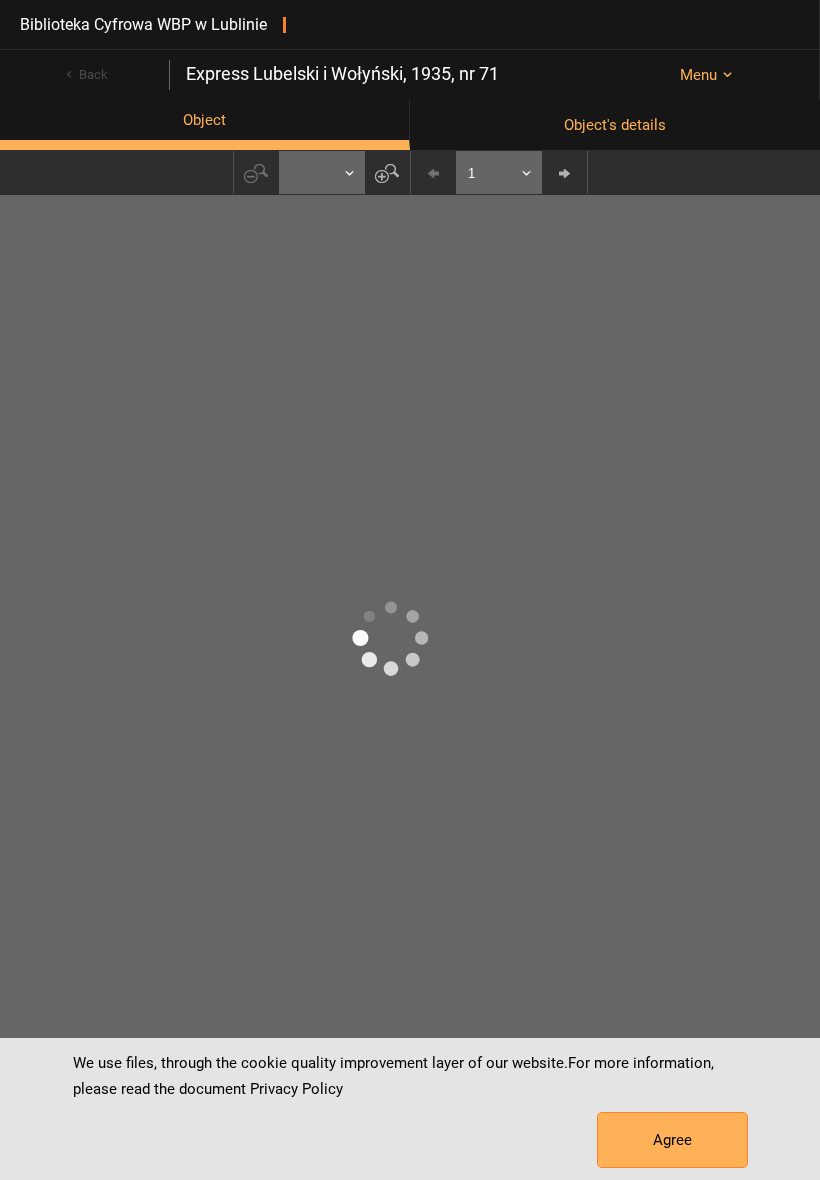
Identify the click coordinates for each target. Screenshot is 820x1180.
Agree (672, 1140)
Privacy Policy (296, 1089)
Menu (698, 75)
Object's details (615, 125)
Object (204, 120)
